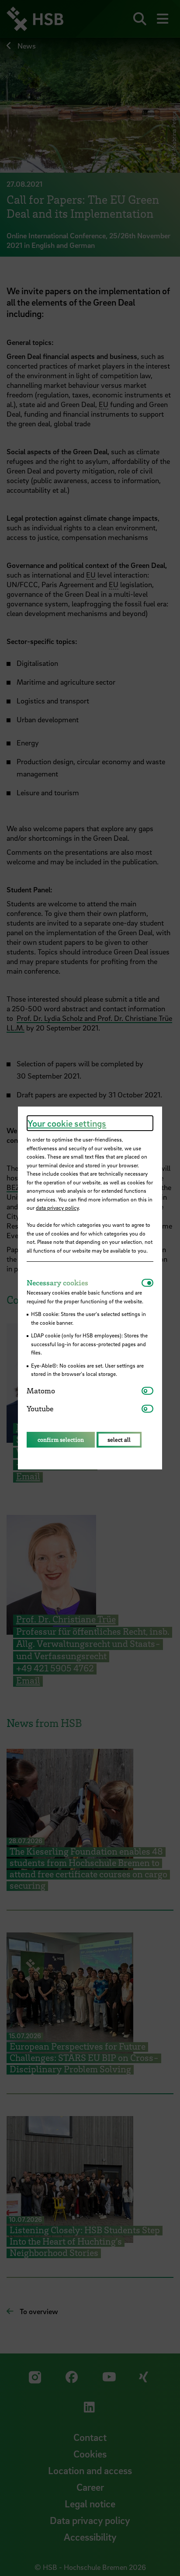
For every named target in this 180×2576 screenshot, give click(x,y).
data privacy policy (57, 1208)
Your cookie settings (67, 1123)
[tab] (84, 1283)
